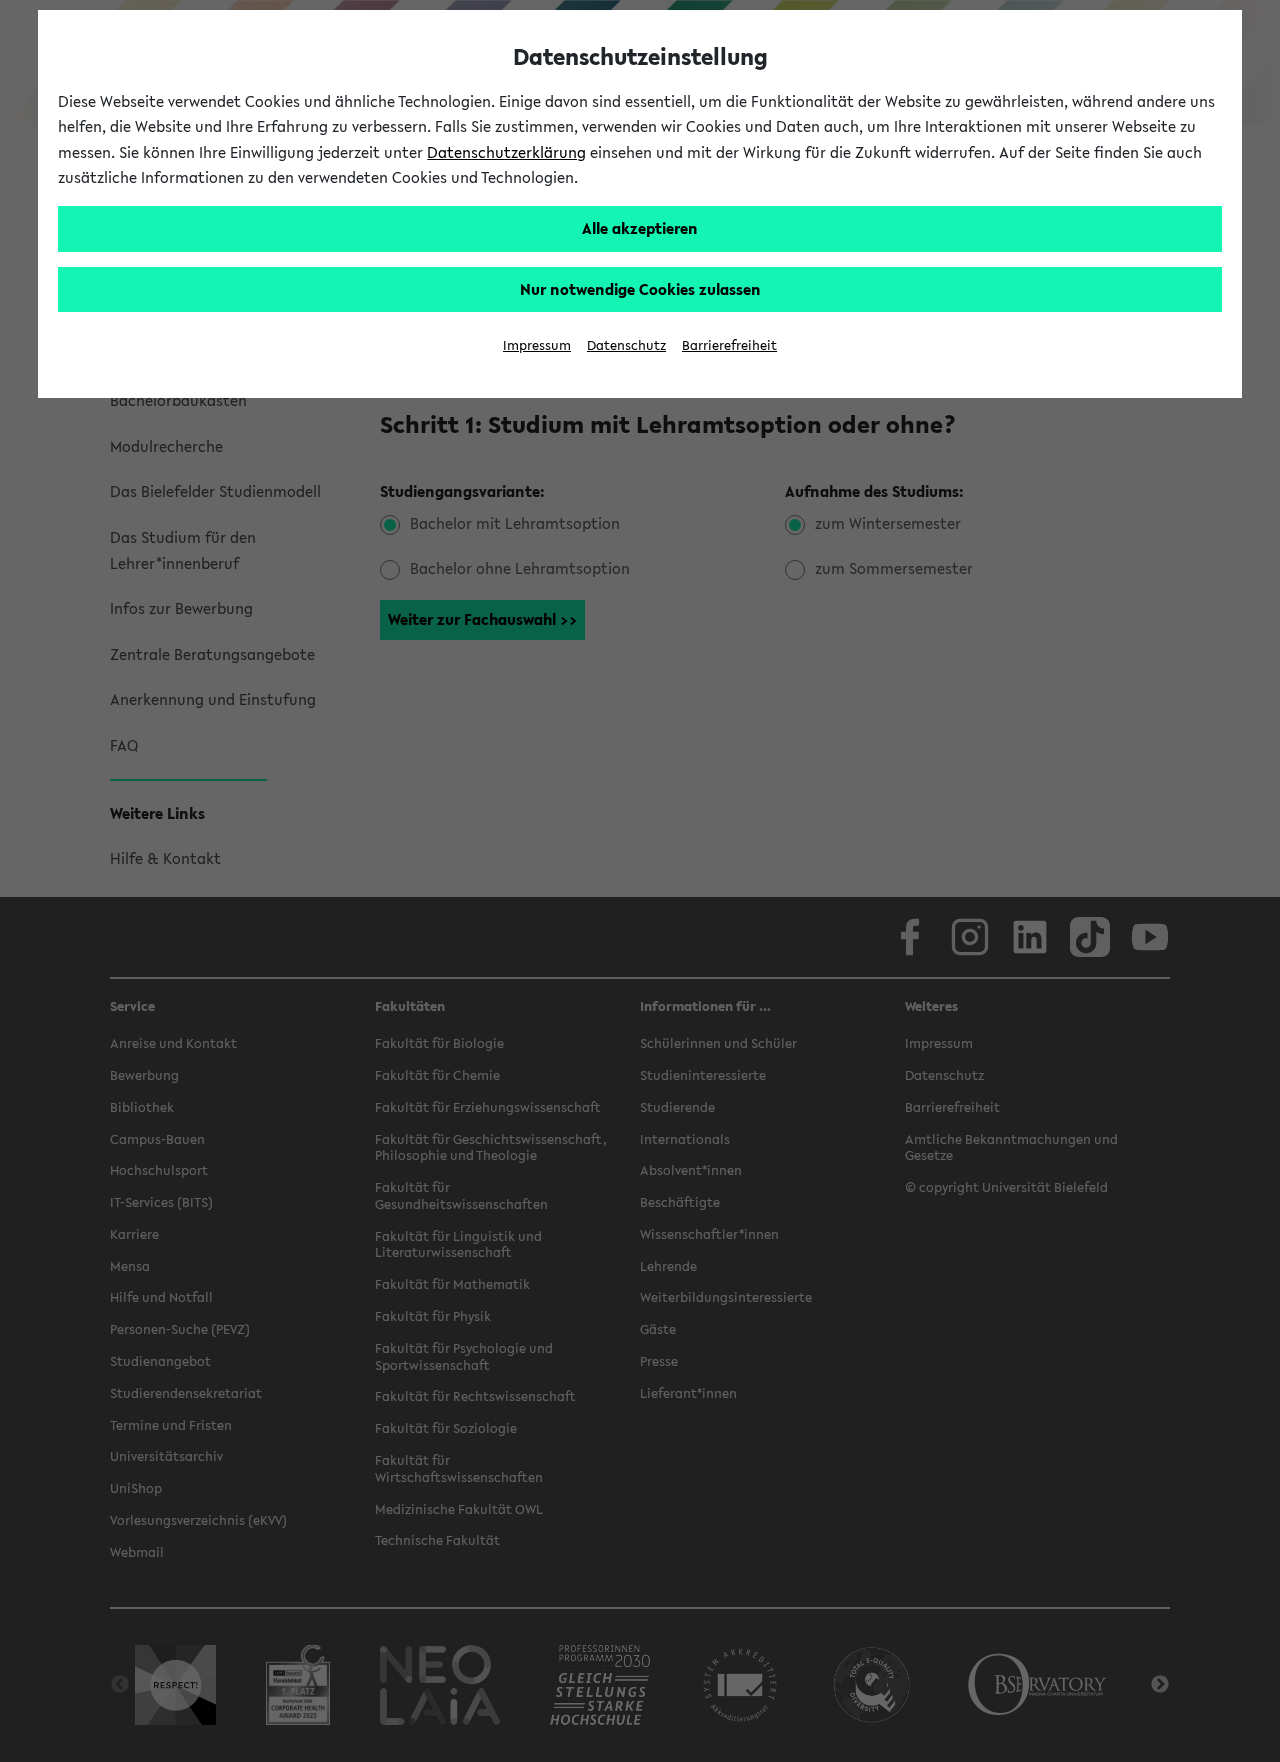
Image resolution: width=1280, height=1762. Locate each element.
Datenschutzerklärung (506, 152)
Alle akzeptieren (640, 228)
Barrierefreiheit (729, 345)
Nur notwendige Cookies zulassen (640, 289)
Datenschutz (626, 345)
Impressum (537, 345)
